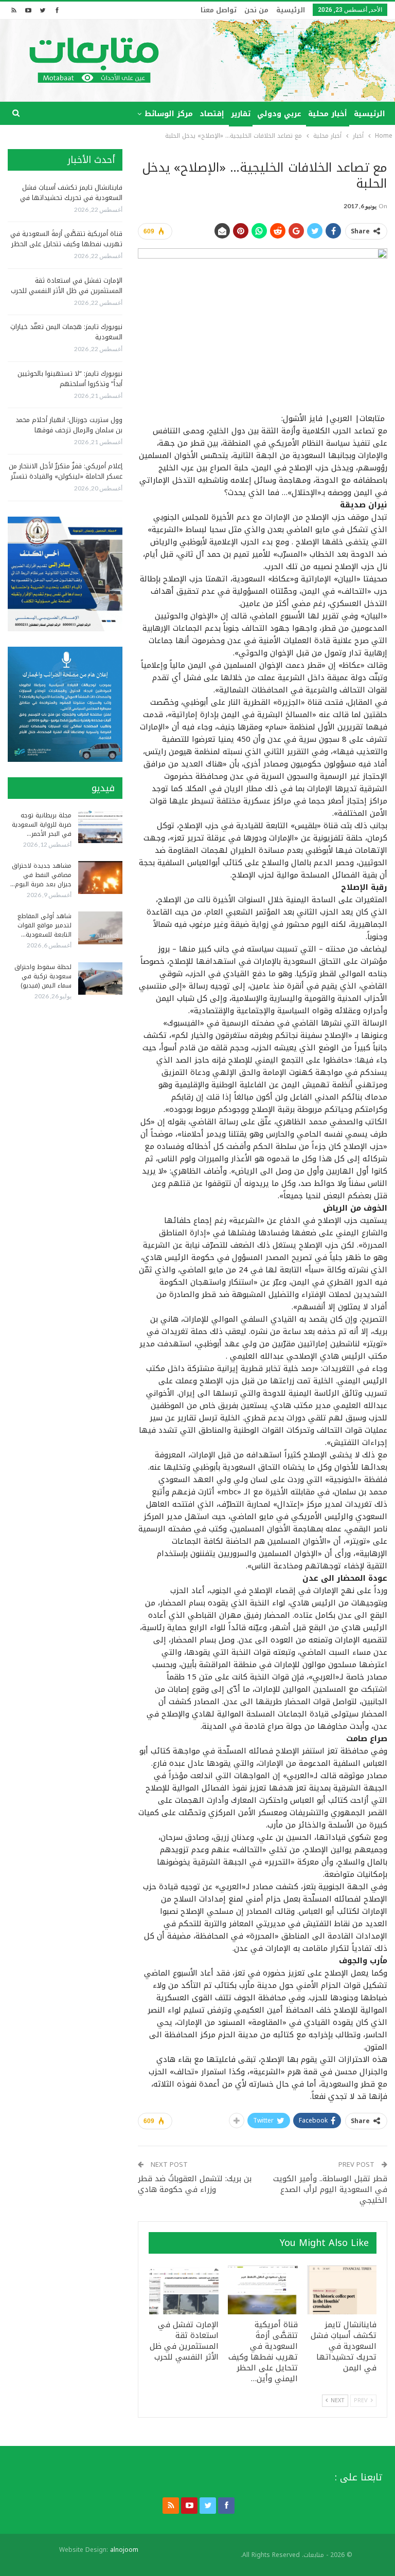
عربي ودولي (279, 114)
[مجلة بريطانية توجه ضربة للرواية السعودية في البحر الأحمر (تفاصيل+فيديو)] (100, 827)
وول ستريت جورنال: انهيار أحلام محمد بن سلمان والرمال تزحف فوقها (69, 425)
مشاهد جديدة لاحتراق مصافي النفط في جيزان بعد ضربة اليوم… (41, 875)
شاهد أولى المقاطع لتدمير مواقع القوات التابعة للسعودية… (44, 925)
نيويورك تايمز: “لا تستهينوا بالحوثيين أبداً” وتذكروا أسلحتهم (70, 379)
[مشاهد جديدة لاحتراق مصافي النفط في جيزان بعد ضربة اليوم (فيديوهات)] (100, 878)
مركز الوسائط (169, 114)
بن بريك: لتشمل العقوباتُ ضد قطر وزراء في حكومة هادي (195, 2184)
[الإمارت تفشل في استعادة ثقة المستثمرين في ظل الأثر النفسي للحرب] (184, 2290)
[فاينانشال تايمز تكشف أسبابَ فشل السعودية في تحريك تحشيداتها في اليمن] (342, 2290)
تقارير (241, 114)
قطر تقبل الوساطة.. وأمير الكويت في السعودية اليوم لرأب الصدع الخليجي (330, 2189)
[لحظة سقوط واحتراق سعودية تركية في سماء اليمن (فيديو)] (100, 979)
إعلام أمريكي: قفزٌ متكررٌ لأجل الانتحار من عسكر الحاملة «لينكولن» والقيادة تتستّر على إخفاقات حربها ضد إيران (66, 476)
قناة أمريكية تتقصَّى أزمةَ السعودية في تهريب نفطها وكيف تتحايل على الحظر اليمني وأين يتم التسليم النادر (66, 244)
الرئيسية (291, 10)
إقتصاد (212, 114)
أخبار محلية (328, 114)
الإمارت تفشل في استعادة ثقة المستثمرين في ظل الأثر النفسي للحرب (67, 286)
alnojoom (124, 2550)
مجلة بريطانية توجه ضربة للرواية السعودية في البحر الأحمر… (42, 825)
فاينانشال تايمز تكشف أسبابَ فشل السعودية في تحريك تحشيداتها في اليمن (71, 198)
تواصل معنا (219, 10)
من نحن (256, 10)
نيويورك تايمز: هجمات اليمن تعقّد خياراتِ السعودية (66, 332)
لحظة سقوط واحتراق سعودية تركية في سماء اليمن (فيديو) (43, 976)
